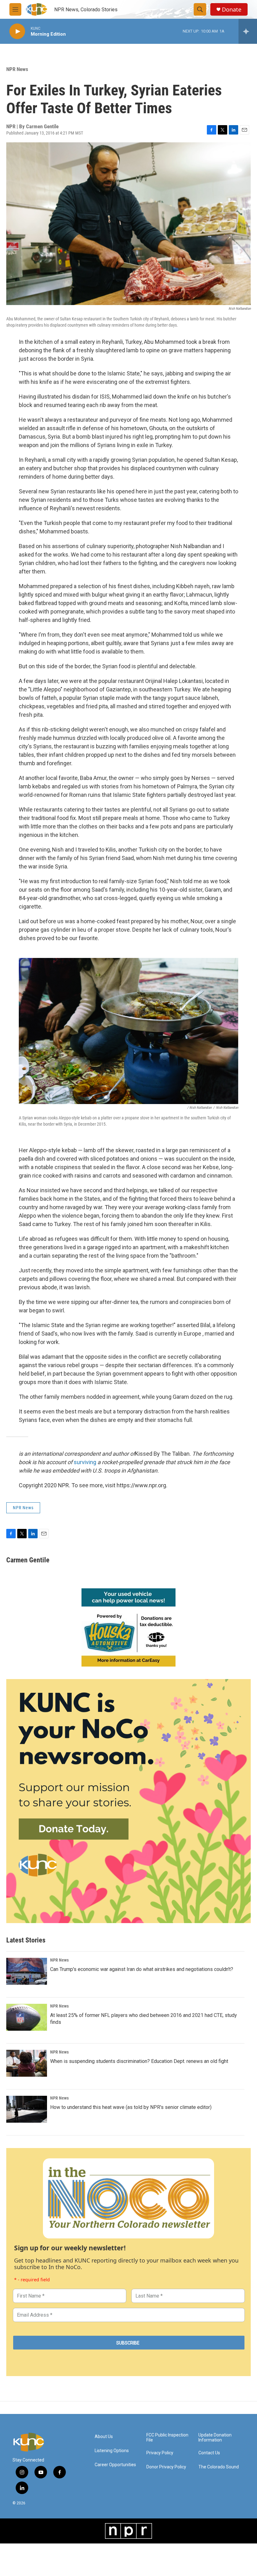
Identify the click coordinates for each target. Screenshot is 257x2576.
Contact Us (209, 2453)
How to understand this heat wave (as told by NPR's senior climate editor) (131, 2107)
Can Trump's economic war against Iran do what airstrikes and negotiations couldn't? (142, 1969)
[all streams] (248, 31)
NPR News (17, 69)
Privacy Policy (160, 2453)
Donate (232, 10)
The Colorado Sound (219, 2467)
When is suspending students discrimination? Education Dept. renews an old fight (139, 2061)
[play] (17, 31)
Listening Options (112, 2451)
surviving (86, 1462)
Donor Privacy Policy (166, 2467)
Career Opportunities (115, 2465)
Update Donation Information (215, 2438)
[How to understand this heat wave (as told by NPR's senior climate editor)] (27, 2109)
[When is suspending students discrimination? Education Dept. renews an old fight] (27, 2063)
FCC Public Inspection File (167, 2438)
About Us (104, 2437)
